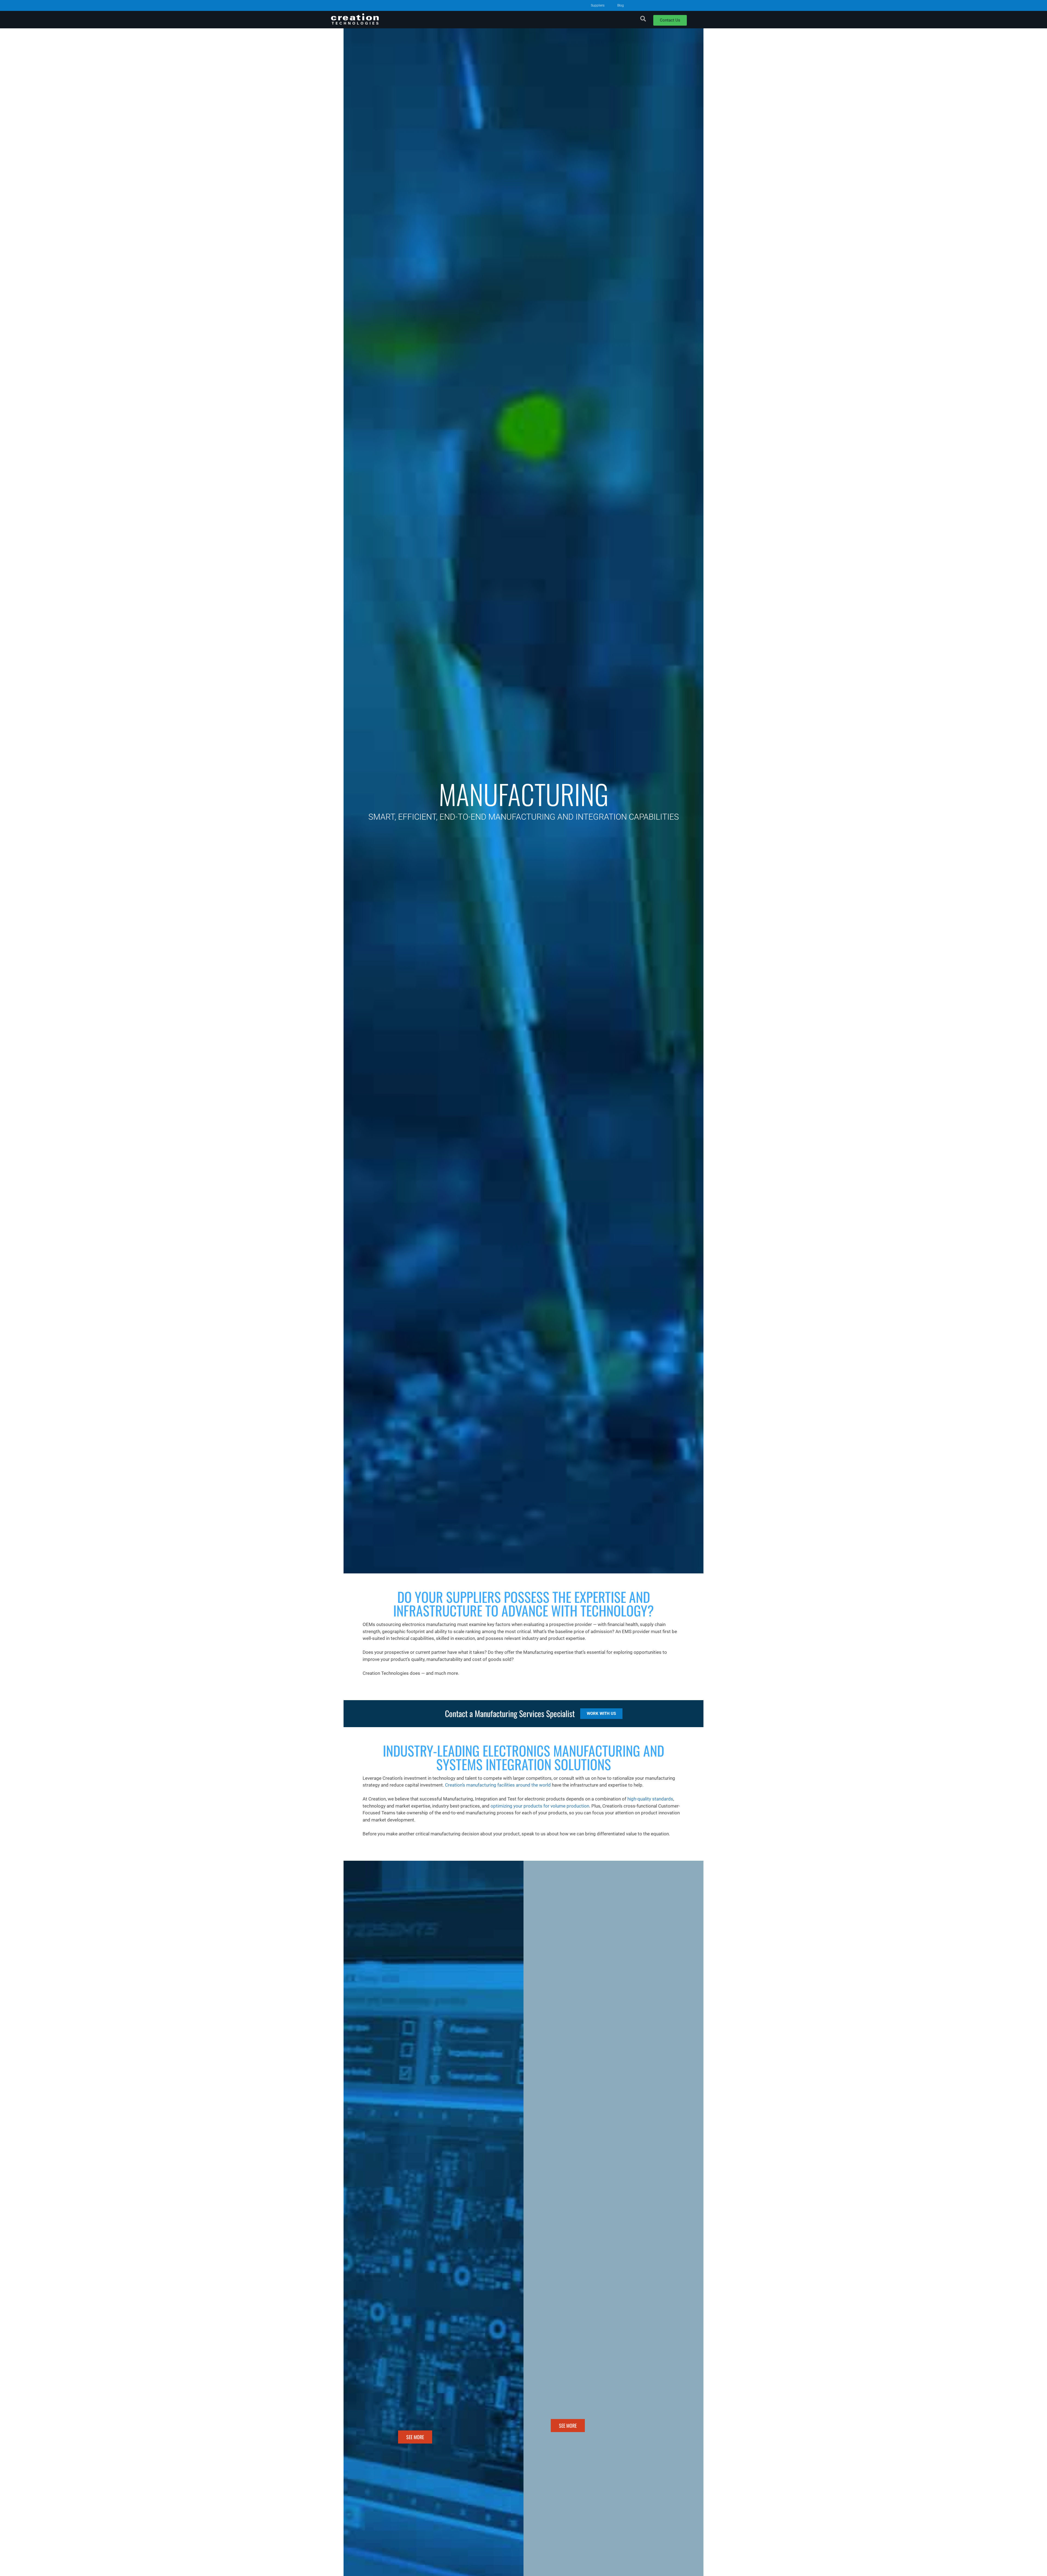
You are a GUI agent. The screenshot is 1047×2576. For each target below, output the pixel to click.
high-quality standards (650, 1799)
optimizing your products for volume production (540, 1806)
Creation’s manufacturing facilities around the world (498, 1785)
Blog (621, 5)
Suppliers (598, 5)
